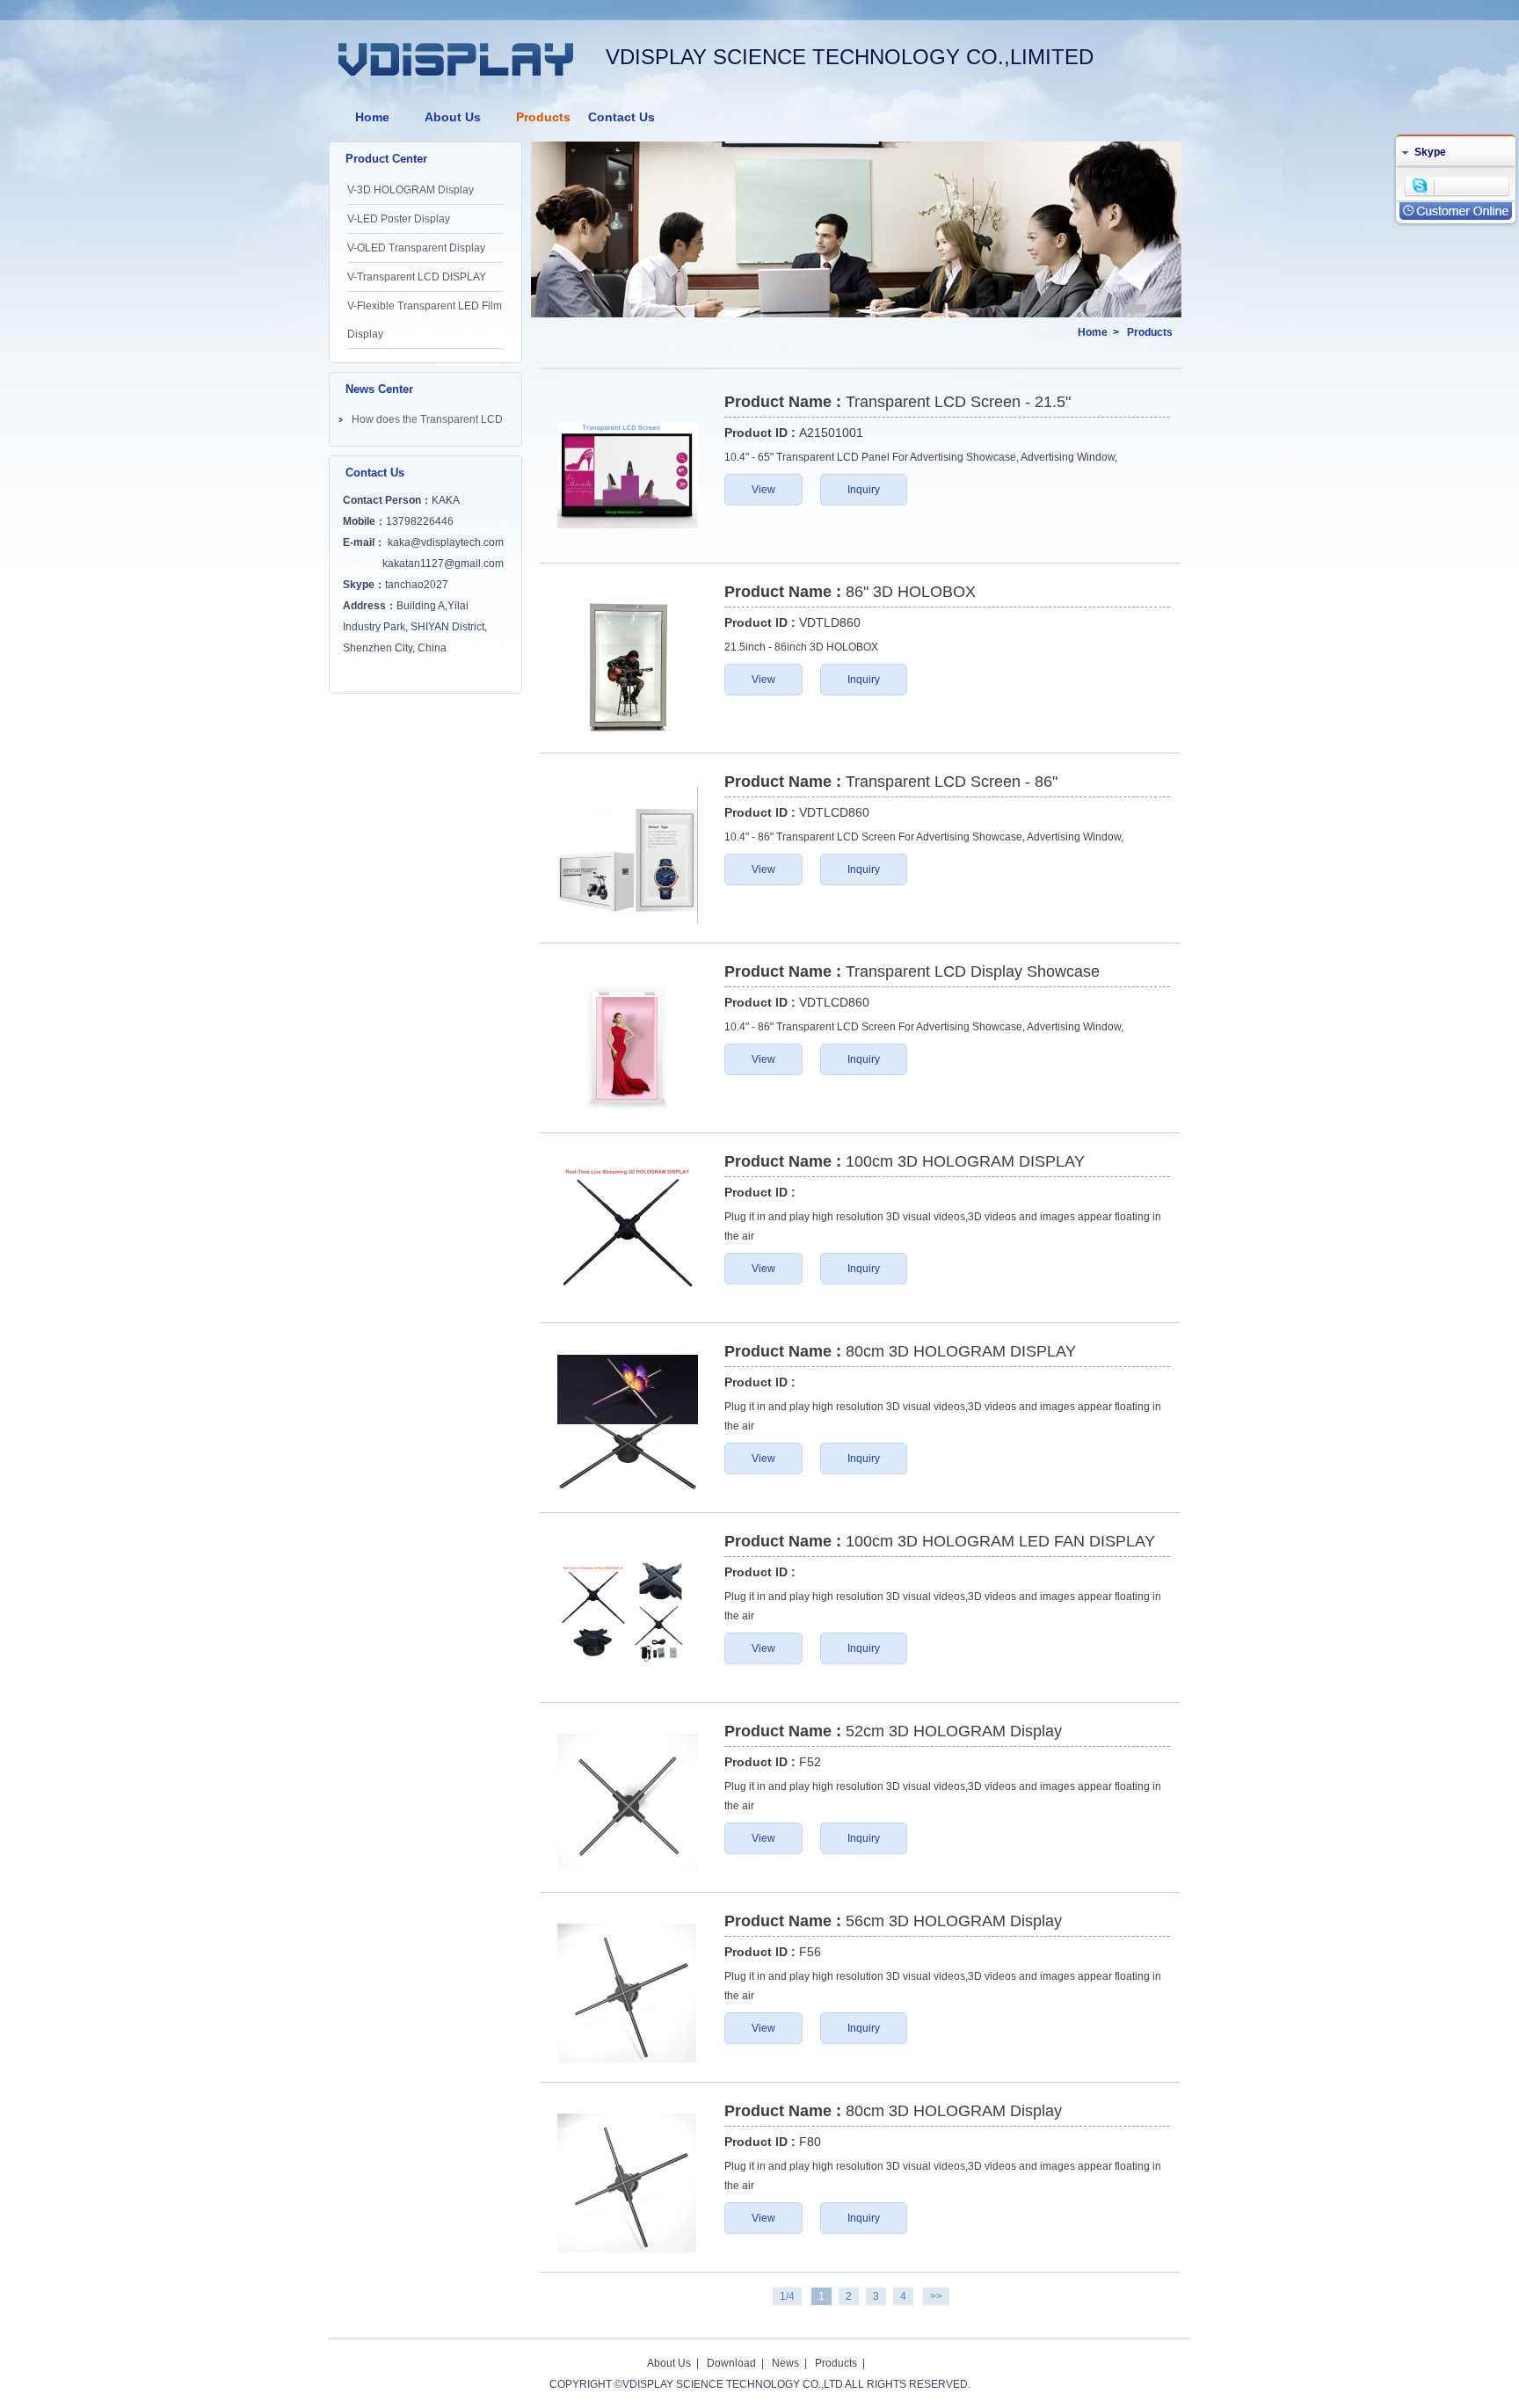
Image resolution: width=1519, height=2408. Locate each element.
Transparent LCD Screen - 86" (952, 782)
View (763, 490)
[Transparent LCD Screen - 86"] (628, 855)
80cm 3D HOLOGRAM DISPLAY (961, 1351)
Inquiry (864, 490)
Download (731, 2363)
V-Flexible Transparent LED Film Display (425, 320)
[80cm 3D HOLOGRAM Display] (628, 2184)
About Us (453, 117)
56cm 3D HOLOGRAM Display (954, 1921)
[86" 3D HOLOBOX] (628, 665)
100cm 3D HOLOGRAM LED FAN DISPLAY (1000, 1541)
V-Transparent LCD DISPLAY (417, 277)
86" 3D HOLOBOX (911, 592)
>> (936, 2296)
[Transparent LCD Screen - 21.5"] (628, 475)
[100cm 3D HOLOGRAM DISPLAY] (628, 1234)
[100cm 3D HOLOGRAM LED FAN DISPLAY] (628, 1614)
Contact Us (621, 117)
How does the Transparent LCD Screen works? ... (427, 423)
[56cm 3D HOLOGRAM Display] (628, 1994)
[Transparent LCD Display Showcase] (628, 1044)
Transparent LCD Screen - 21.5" (958, 402)
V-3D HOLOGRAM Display (411, 190)
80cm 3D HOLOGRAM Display (954, 2111)
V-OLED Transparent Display (416, 248)
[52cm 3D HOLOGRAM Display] (628, 1804)
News (785, 2363)
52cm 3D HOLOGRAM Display (954, 1731)
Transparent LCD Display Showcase (973, 971)
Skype (1430, 152)
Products (543, 117)
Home (372, 117)
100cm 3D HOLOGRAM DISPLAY (965, 1161)
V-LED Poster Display (399, 219)
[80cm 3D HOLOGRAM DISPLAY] (628, 1424)
